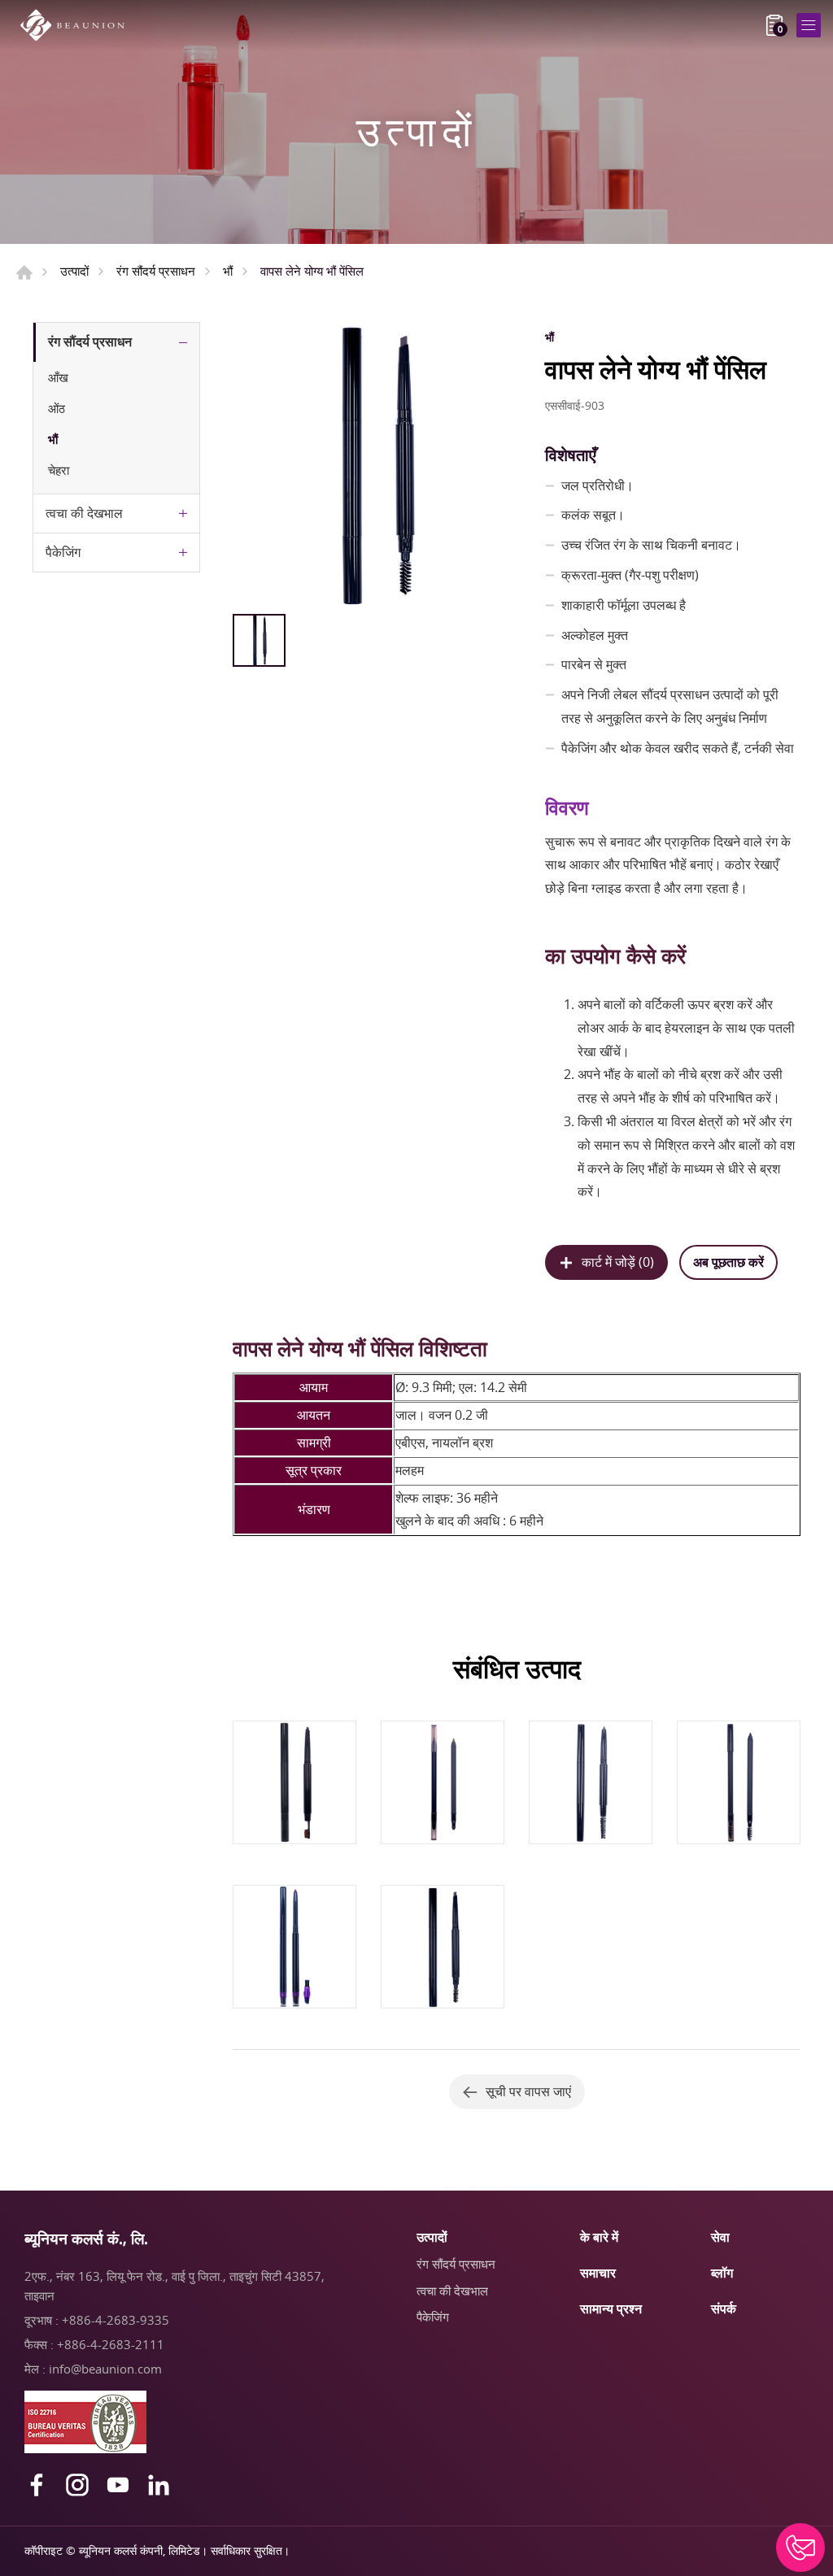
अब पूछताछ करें (728, 1262)
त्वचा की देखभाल (84, 513)
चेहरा (59, 470)
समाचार (598, 2273)
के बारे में (599, 2237)
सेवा (720, 2237)
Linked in (159, 2485)
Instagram (77, 2485)
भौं (228, 271)
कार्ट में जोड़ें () (618, 1262)
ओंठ (57, 408)
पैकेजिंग (63, 552)
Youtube (118, 2485)
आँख (58, 377)
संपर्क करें (800, 2548)
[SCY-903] (375, 464)
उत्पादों (74, 271)
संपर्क (724, 2308)
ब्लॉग (722, 2273)
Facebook (37, 2485)
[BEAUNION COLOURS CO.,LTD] (77, 25)
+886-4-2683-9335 (116, 2320)
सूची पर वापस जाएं (528, 2091)
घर (24, 272)
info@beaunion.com (105, 2369)
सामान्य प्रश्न (611, 2308)
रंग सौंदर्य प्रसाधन (156, 271)
